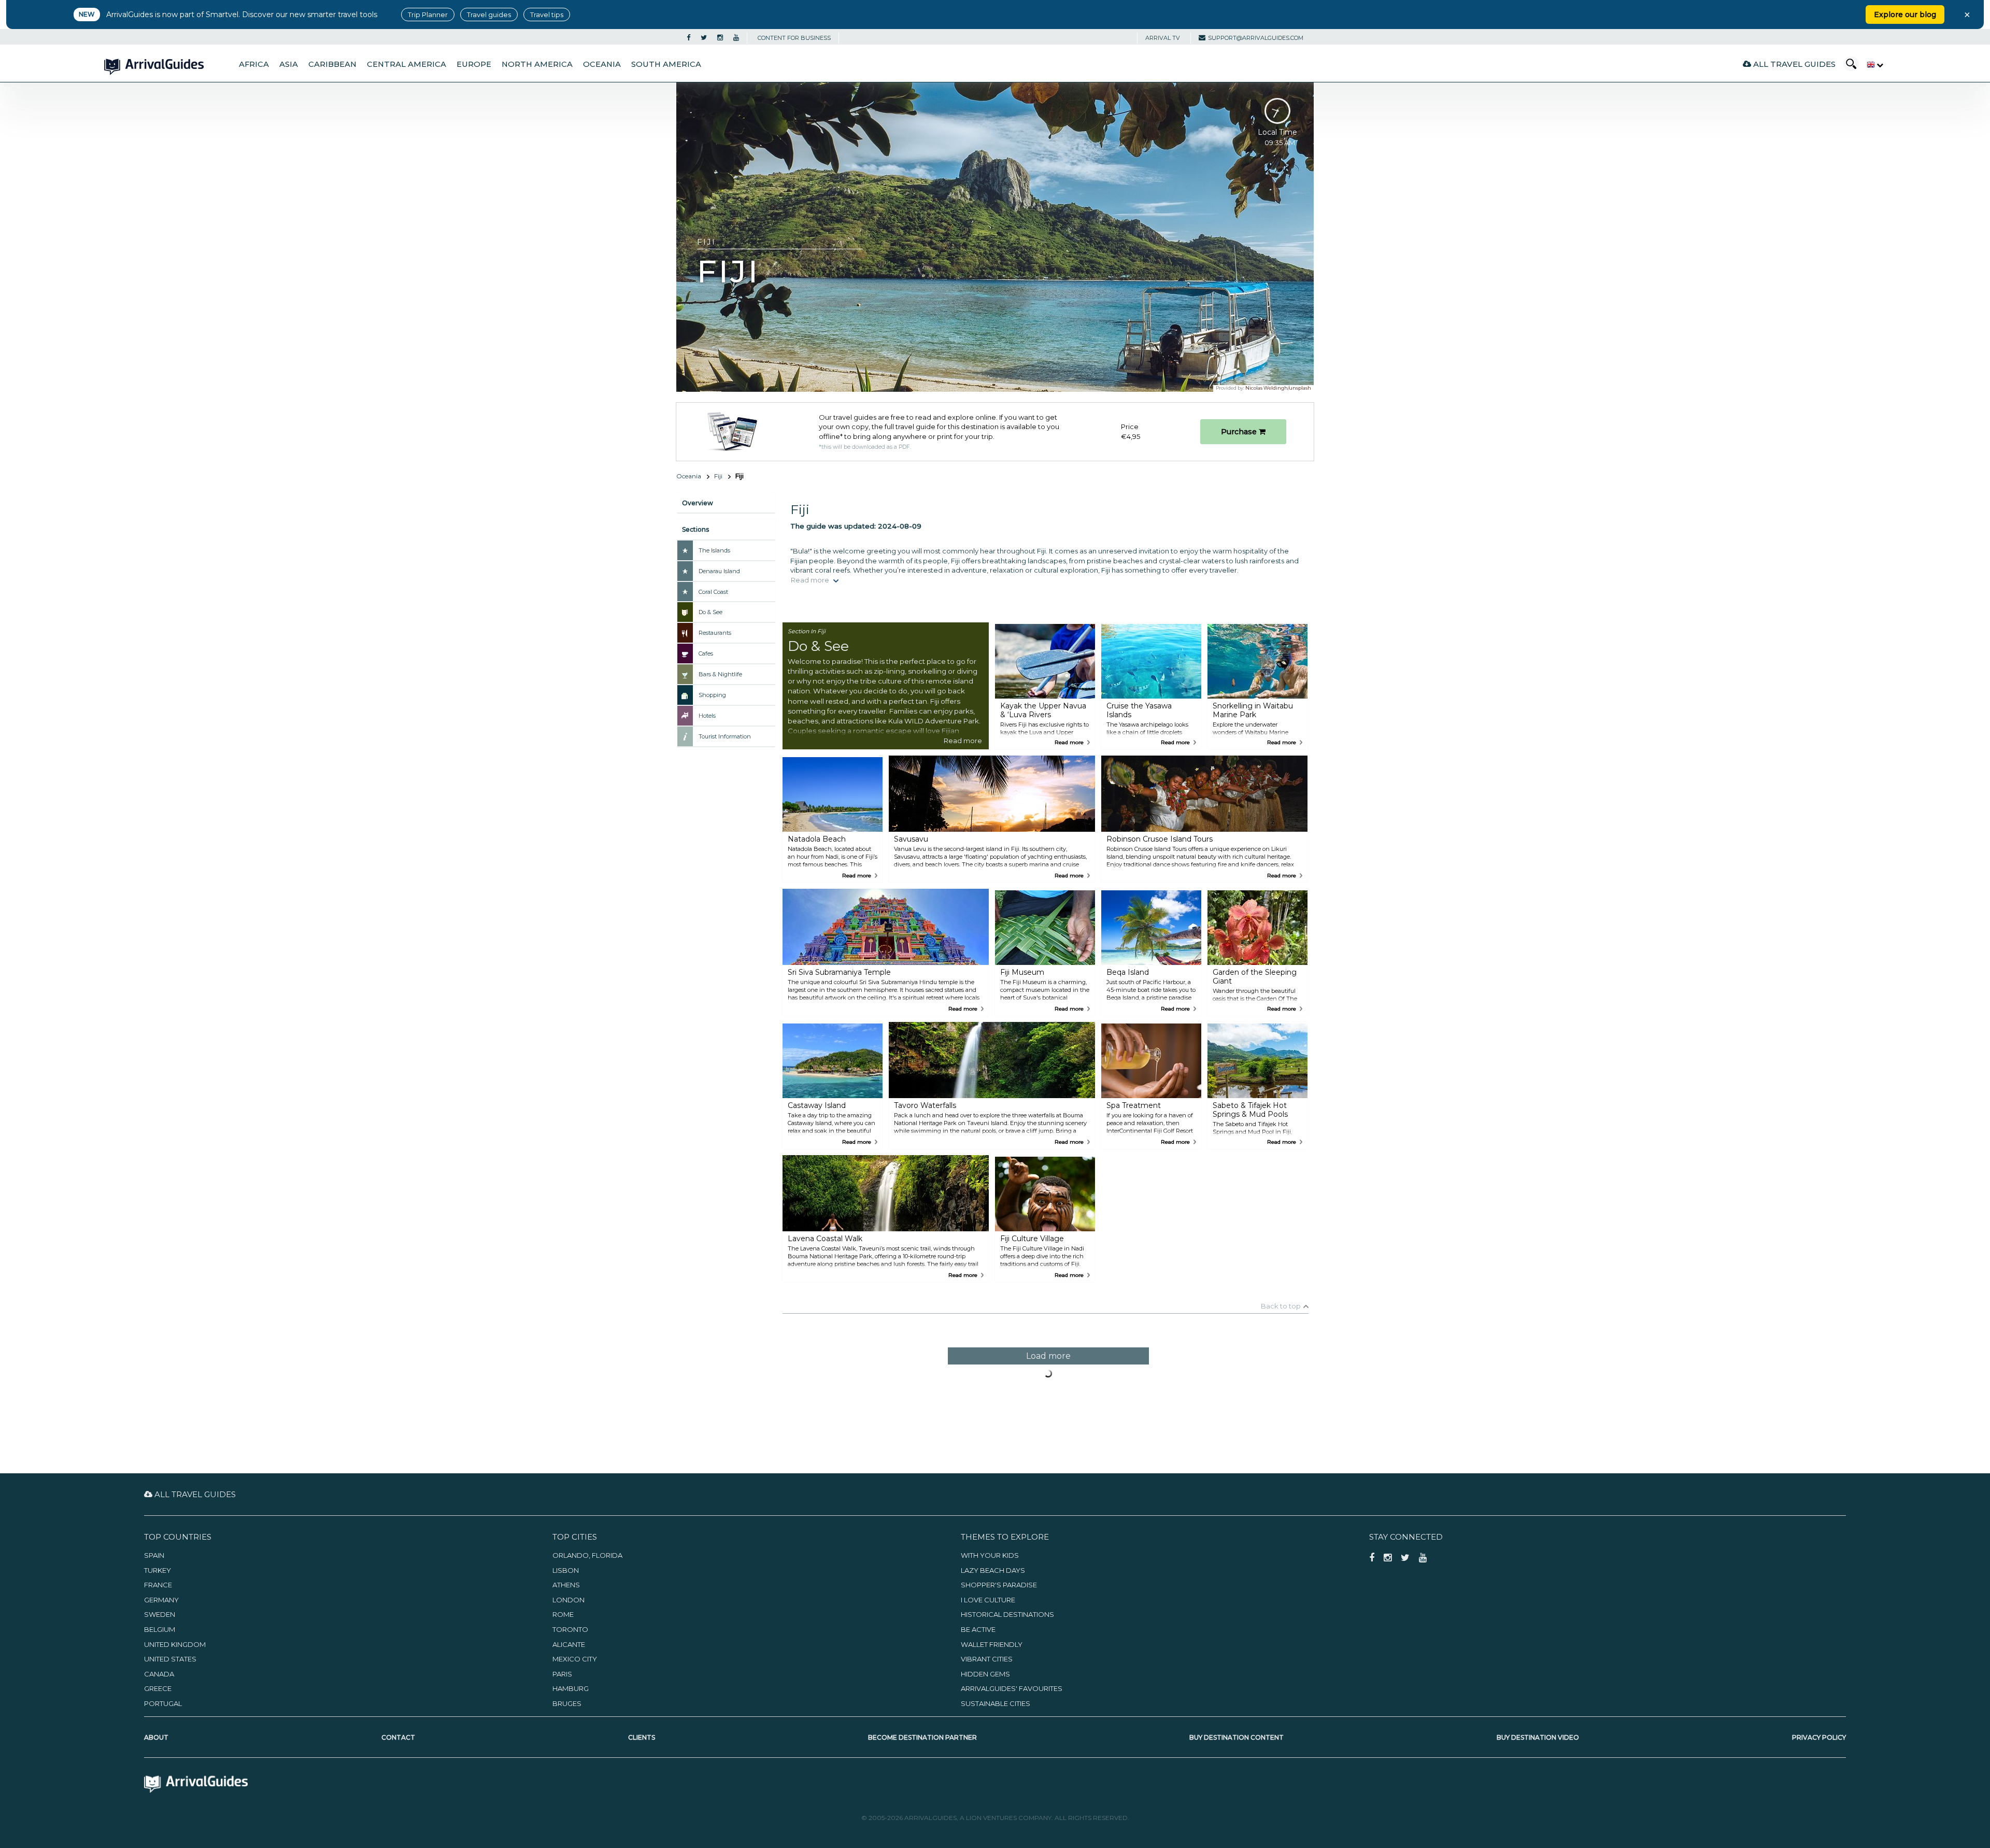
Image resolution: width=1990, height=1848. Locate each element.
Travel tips (547, 15)
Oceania (602, 64)
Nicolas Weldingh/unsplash (1278, 388)
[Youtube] (736, 38)
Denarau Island (719, 571)
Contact (398, 1737)
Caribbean (332, 64)
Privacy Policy (1819, 1737)
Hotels (707, 716)
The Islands (714, 550)
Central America (407, 64)
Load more (1048, 1356)
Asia (289, 64)
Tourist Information (725, 736)
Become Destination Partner (922, 1737)
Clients (642, 1737)
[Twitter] (704, 38)
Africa (254, 64)
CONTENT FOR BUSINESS (794, 38)
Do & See (710, 612)
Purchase (1240, 432)
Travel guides (489, 15)
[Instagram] (720, 38)
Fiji (718, 476)
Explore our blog (1905, 15)
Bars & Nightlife (720, 674)
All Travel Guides (1793, 64)
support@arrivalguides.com (1256, 38)
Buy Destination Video (1538, 1737)
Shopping (712, 695)
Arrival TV (1163, 38)
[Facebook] (688, 38)
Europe (474, 64)
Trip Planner (428, 15)
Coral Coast (713, 592)
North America (537, 64)
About (156, 1737)
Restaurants (715, 633)
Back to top (1281, 1306)
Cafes (706, 653)
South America (666, 64)
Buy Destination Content (1236, 1737)
